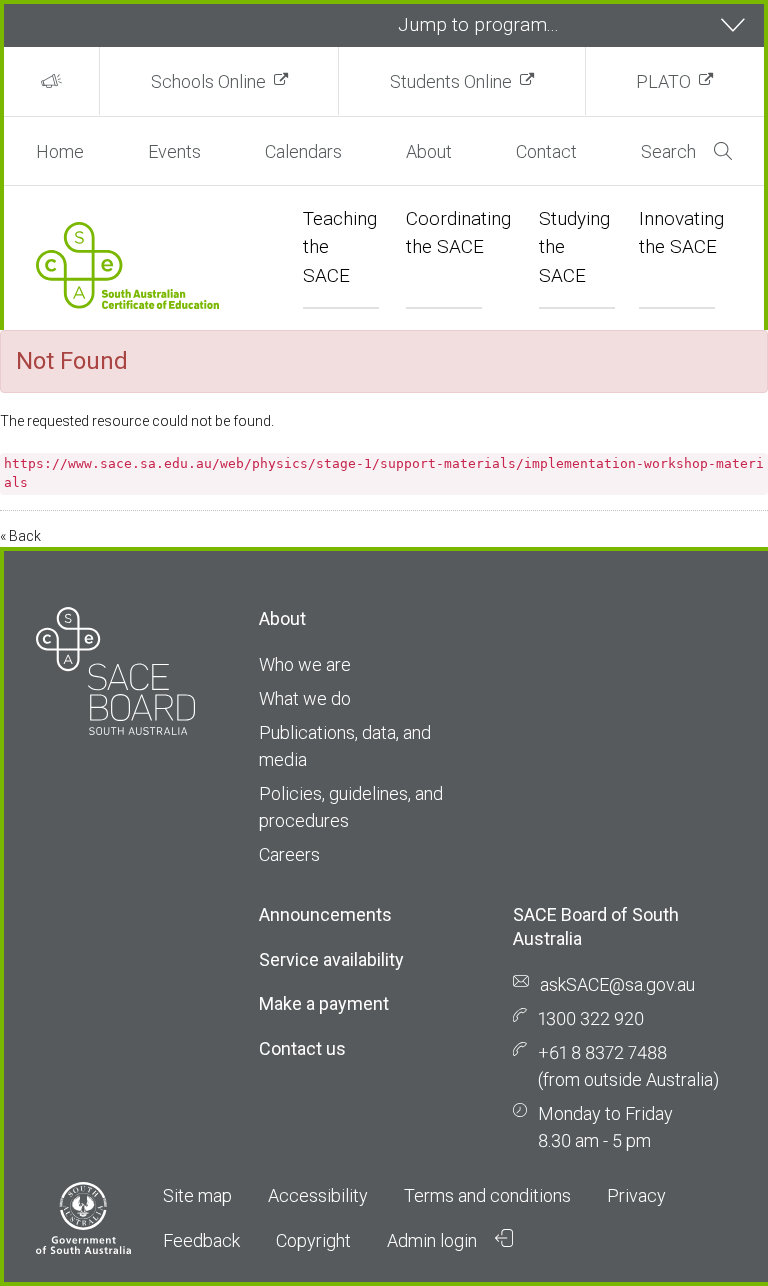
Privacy (636, 1195)
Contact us (302, 1048)
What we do (305, 698)
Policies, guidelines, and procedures (351, 807)
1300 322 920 (591, 1018)
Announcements (325, 914)
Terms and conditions (487, 1195)
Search (668, 151)
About (429, 151)
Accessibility (318, 1195)
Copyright (313, 1240)
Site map (197, 1195)
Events (174, 151)
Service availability (331, 959)
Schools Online (208, 81)
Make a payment (324, 1003)
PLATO (663, 81)
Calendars (303, 151)
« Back (20, 536)
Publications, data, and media (345, 746)
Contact (546, 151)
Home (60, 151)
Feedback (201, 1240)
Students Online (451, 81)
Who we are (305, 664)
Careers (289, 854)
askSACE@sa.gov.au (617, 984)
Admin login (434, 1240)
